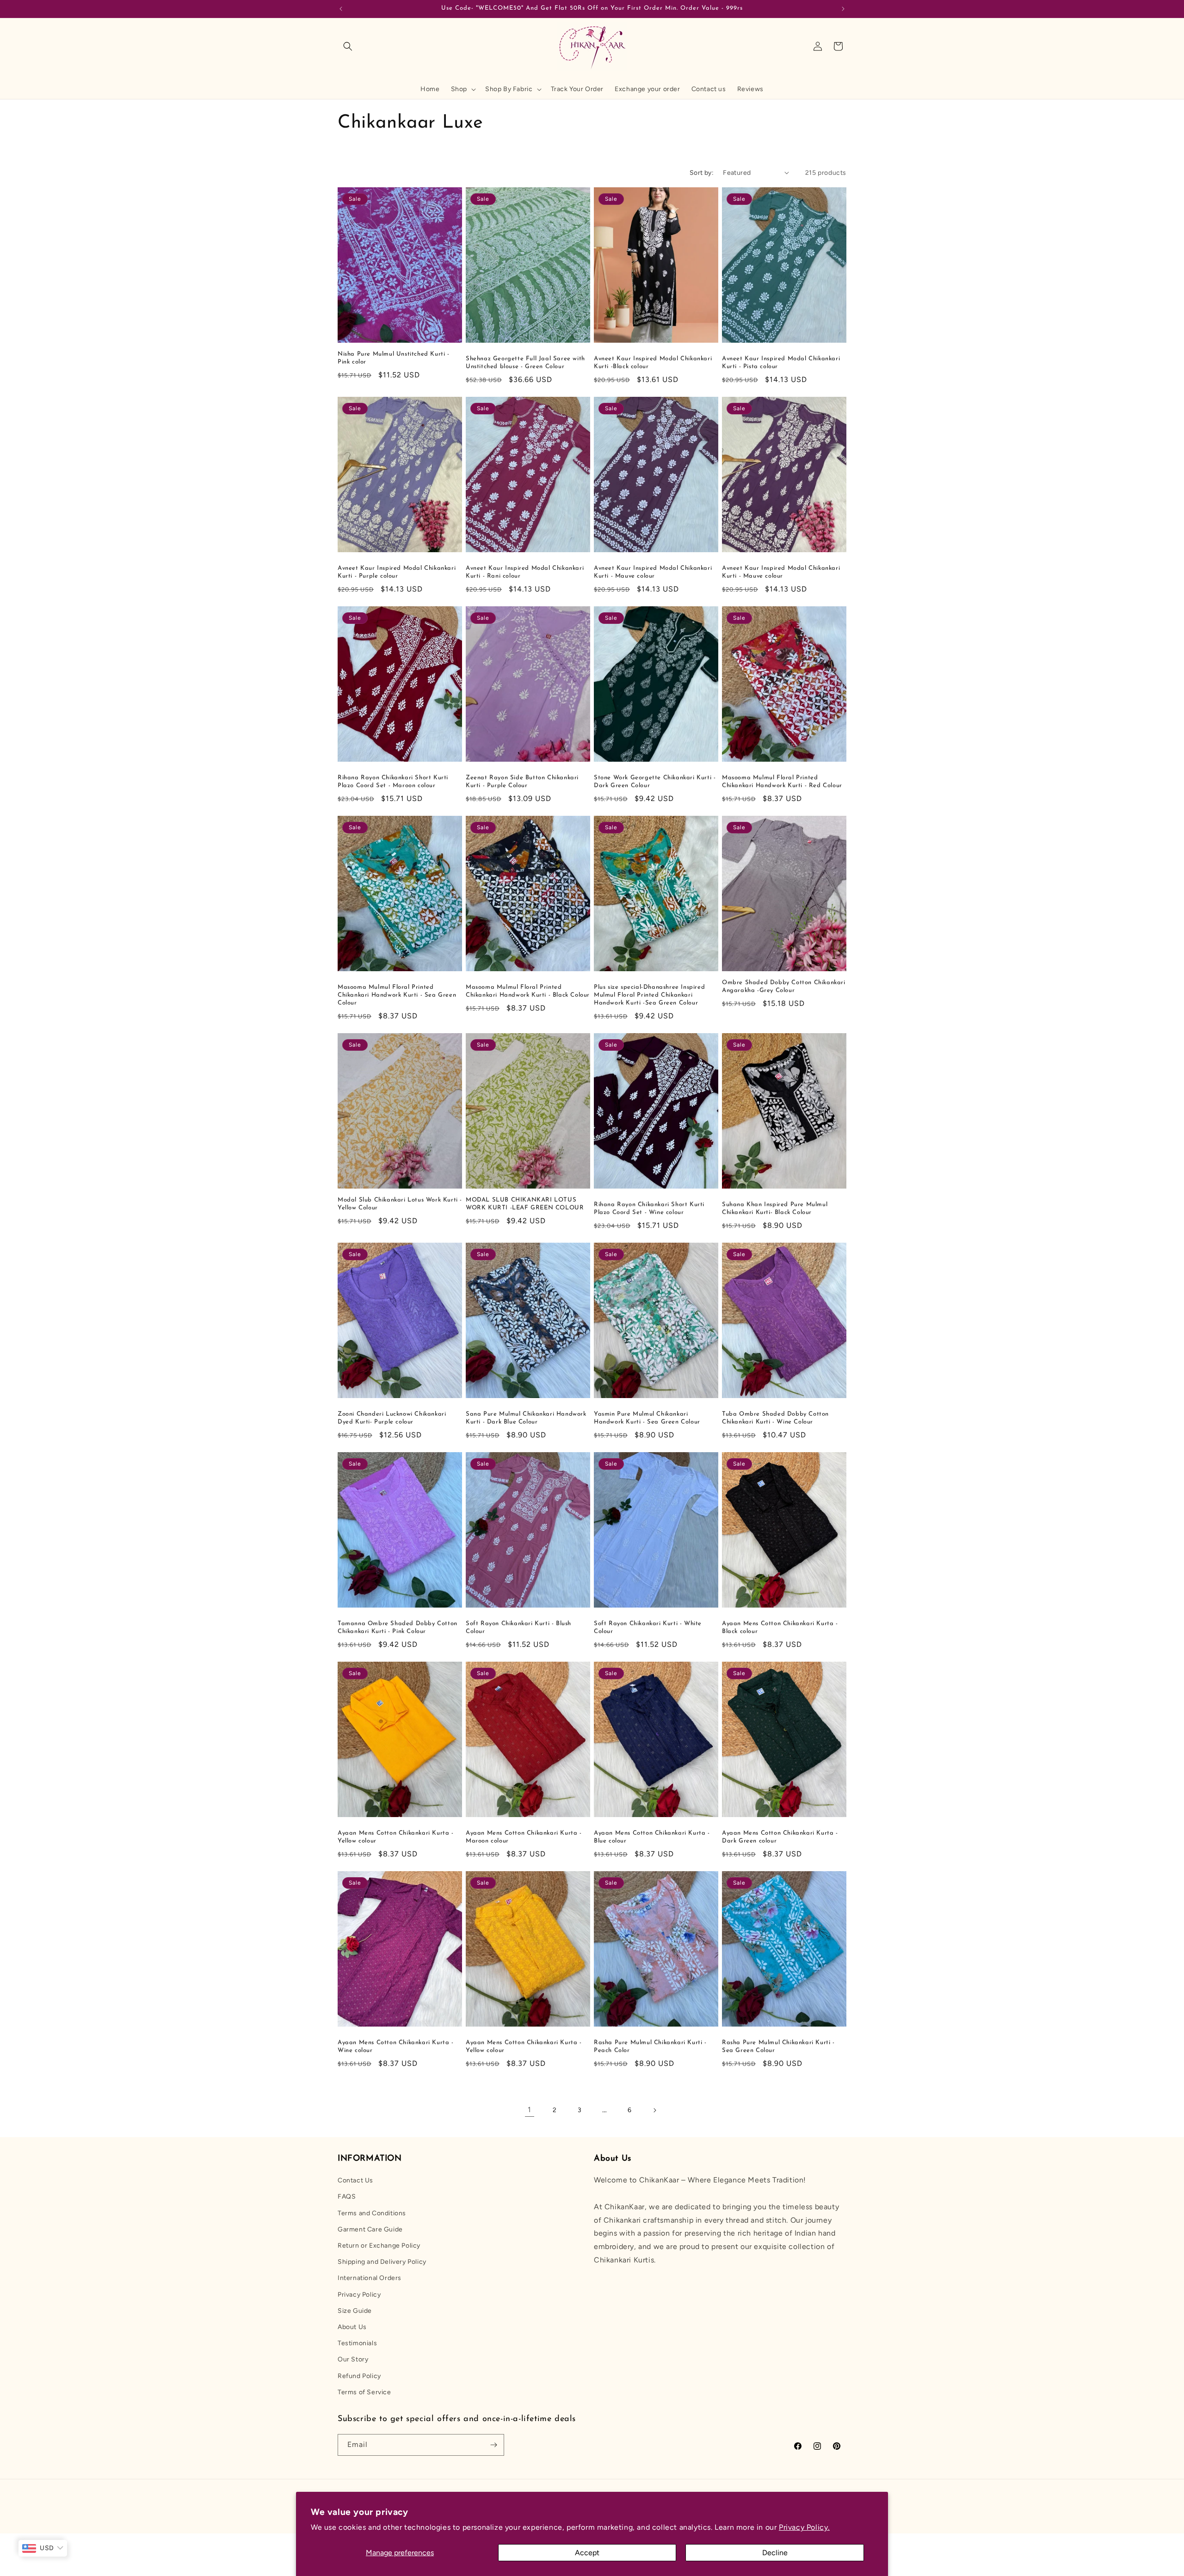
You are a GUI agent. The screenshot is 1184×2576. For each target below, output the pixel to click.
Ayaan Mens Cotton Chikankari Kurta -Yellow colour (396, 1837)
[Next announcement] (843, 9)
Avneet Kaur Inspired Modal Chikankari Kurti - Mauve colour (653, 572)
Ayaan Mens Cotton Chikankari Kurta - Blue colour (652, 1837)
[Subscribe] (493, 2445)
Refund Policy (359, 2376)
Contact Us (355, 2180)
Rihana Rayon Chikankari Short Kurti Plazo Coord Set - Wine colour (649, 1208)
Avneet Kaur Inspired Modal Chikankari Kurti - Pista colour (781, 363)
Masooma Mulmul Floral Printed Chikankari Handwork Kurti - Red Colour (782, 782)
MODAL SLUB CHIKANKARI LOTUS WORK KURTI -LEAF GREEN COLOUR (525, 1204)
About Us (352, 2327)
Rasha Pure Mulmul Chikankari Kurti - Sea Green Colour (778, 2046)
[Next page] (654, 2110)
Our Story (353, 2359)
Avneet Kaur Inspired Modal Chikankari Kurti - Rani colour (525, 572)
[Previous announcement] (341, 9)
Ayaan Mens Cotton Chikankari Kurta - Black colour (780, 1627)
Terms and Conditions (372, 2213)
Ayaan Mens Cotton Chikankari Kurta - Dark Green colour (780, 1837)
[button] (348, 46)
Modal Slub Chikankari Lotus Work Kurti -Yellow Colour (400, 1204)
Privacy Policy (359, 2295)
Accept (587, 2553)
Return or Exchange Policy (379, 2246)
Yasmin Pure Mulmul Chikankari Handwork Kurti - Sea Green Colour (647, 1418)
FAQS (347, 2197)
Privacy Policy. (804, 2527)
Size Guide (355, 2311)
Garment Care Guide (370, 2229)
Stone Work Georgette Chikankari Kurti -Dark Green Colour (655, 782)
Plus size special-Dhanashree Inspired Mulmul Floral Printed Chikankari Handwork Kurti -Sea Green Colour (649, 995)
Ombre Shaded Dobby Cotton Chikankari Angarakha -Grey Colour (784, 986)
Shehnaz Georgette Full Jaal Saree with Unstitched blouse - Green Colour (525, 363)
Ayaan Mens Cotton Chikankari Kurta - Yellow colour (524, 2046)
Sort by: (702, 173)
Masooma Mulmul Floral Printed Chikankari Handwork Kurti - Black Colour (528, 991)
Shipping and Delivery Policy (382, 2262)
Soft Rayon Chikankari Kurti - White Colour (648, 1627)
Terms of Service (364, 2392)
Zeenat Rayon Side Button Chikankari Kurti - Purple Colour (522, 782)
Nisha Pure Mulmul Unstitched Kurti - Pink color (394, 358)
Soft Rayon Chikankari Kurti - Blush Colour (518, 1627)
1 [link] (530, 2110)
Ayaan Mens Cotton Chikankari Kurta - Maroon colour (524, 1837)
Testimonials (357, 2343)
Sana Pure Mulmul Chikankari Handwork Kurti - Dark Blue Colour (526, 1418)
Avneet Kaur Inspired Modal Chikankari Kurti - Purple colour (397, 572)
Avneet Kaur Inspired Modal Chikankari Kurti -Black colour (653, 363)
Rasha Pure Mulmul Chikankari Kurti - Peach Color (650, 2046)
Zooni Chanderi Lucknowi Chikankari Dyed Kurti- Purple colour (392, 1418)
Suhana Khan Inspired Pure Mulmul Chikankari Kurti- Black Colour (775, 1208)
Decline (775, 2553)
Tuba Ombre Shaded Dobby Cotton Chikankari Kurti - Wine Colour (775, 1418)
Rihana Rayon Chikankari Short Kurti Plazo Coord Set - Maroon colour (393, 782)
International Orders (370, 2278)
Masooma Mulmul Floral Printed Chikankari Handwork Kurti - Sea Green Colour (397, 995)
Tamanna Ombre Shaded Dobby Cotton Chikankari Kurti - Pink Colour (398, 1627)
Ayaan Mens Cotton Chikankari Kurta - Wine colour (396, 2046)
